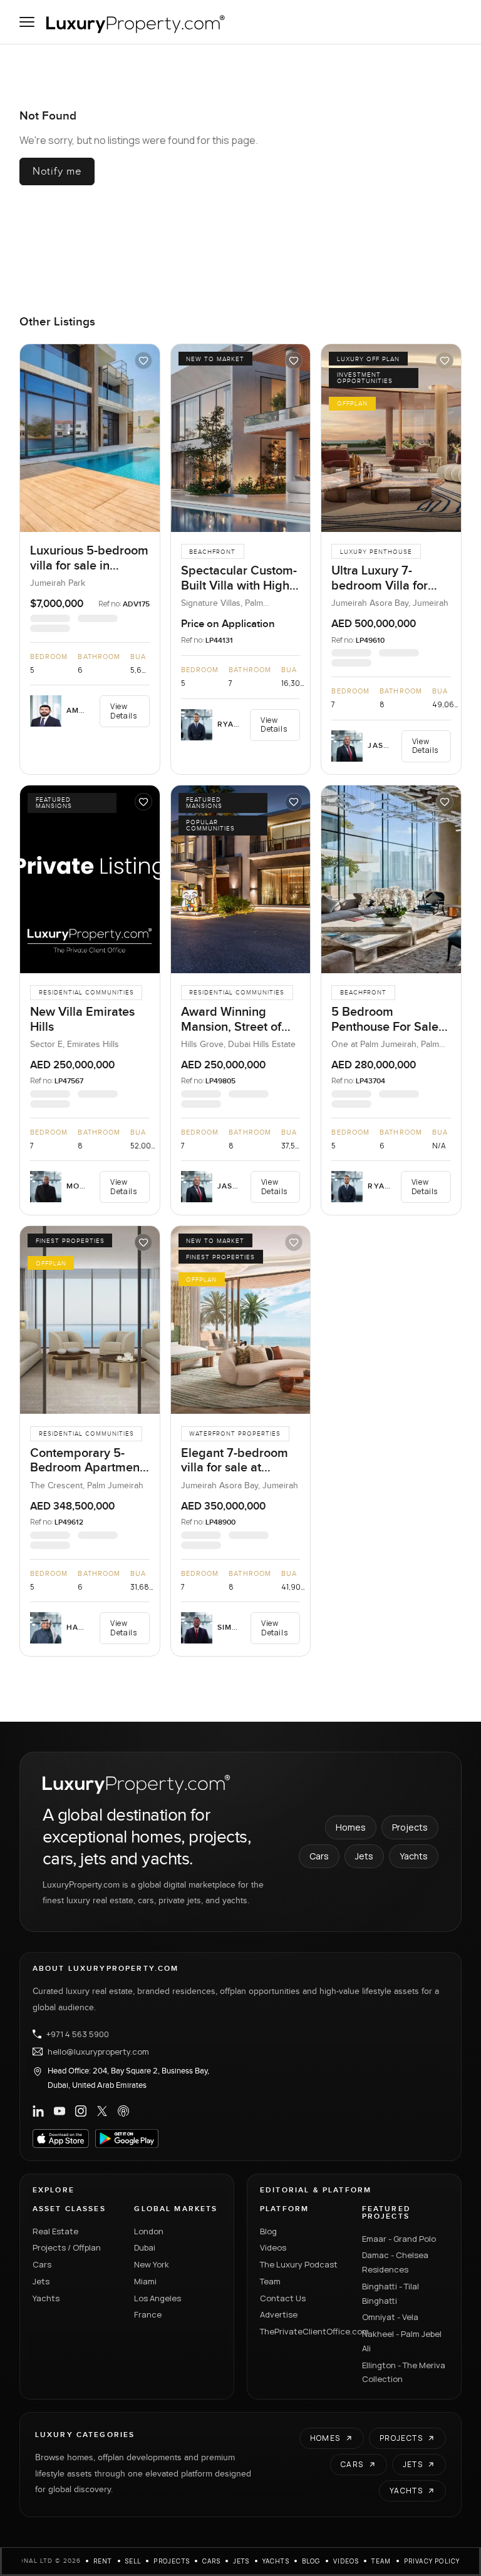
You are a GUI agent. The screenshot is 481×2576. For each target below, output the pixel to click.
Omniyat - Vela (390, 2317)
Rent (103, 2561)
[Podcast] (123, 2111)
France (148, 2314)
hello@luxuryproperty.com (98, 2052)
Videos (273, 2247)
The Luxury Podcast (299, 2264)
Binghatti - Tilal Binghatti (390, 2293)
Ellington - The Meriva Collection (404, 2372)
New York (152, 2264)
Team (270, 2281)
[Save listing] (143, 360)
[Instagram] (81, 2111)
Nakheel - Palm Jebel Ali (402, 2341)
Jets (364, 1856)
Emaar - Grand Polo (399, 2239)
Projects (410, 1827)
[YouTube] (59, 2111)
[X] (102, 2111)
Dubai (145, 2247)
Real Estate (55, 2231)
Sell (133, 2561)
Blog (268, 2231)
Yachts (414, 1856)
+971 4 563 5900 (78, 2034)
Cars (319, 1856)
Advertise (279, 2314)
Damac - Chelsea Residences (395, 2262)
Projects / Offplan (67, 2247)
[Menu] (27, 22)
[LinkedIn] (38, 2111)
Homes (351, 1827)
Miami (145, 2281)
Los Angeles (158, 2298)
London (149, 2231)
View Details (123, 711)
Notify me (57, 171)
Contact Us (283, 2298)
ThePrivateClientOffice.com (303, 2331)
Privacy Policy (432, 2561)
